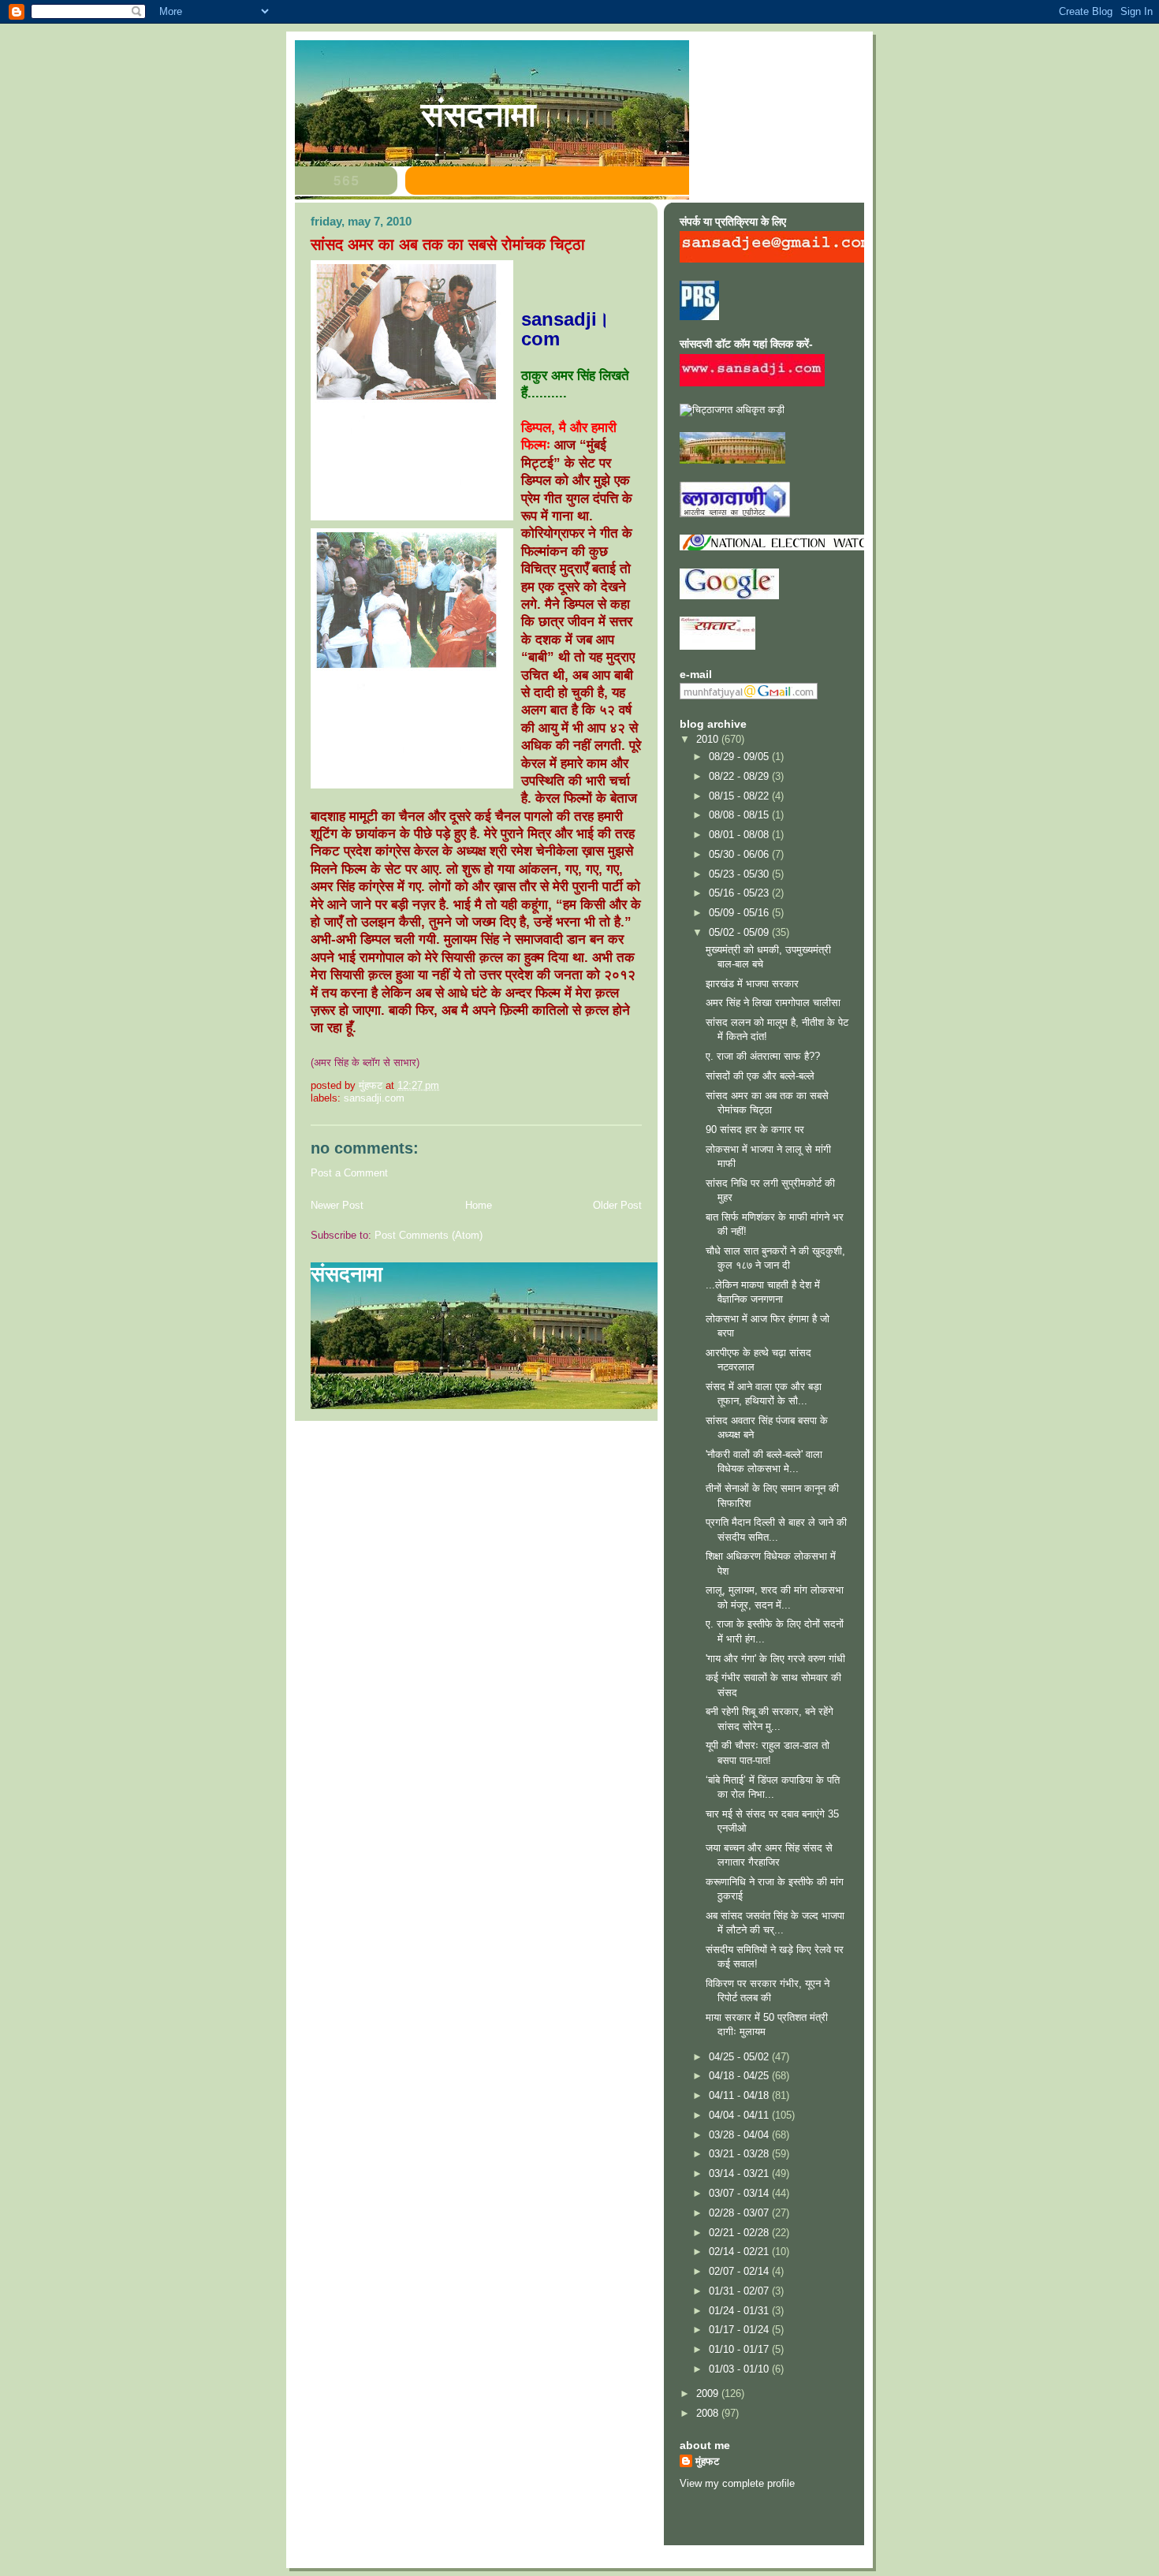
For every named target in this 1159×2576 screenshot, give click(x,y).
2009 (709, 2393)
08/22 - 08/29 (740, 776)
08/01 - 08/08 (740, 835)
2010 (709, 739)
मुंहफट (707, 2461)
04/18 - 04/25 (740, 2076)
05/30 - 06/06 (740, 854)
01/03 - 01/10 (740, 2369)
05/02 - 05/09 (740, 932)
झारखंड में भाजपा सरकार (752, 984)
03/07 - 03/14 (740, 2193)
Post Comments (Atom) (429, 1235)
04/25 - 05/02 (740, 2057)
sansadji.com (374, 1098)
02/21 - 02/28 (740, 2233)
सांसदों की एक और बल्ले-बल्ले (760, 1076)
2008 (709, 2413)
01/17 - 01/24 (740, 2330)
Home (479, 1205)
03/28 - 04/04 (740, 2135)
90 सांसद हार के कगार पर (755, 1130)
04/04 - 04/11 (740, 2115)
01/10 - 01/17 (740, 2349)
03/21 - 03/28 (740, 2154)
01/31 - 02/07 (740, 2291)
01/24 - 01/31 (740, 2311)
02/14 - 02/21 (740, 2252)
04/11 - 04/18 (740, 2095)
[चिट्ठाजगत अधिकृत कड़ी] (732, 410)
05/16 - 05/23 (740, 893)
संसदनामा (479, 114)
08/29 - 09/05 (740, 757)
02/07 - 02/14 (740, 2271)
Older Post (617, 1205)
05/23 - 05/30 (740, 874)
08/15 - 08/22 (740, 796)
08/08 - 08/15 (740, 815)
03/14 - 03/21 (740, 2173)
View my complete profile (737, 2483)
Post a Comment (349, 1173)
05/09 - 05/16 (740, 913)
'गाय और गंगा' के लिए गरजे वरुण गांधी (775, 1659)
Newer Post (337, 1205)
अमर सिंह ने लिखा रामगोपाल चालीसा (773, 1003)
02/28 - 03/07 (740, 2213)
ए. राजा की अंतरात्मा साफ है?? (763, 1056)
